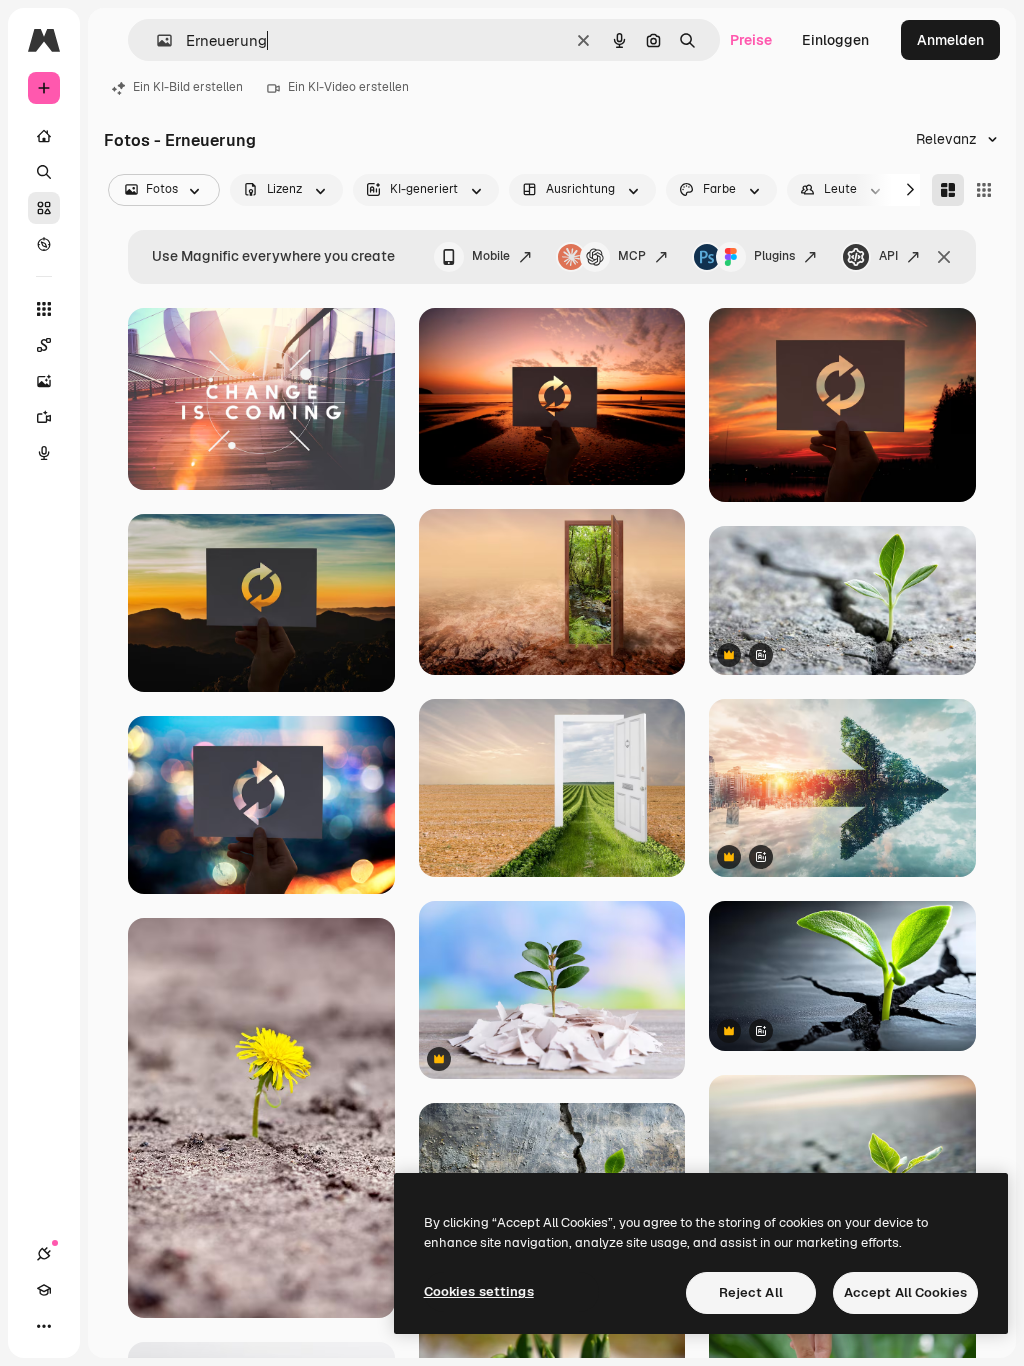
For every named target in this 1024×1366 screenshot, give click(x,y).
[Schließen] (944, 257)
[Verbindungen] (44, 1254)
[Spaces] (44, 345)
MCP (632, 256)
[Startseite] (44, 136)
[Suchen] (44, 172)
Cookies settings (479, 1291)
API (888, 256)
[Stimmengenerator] (44, 453)
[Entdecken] (44, 244)
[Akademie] (44, 1290)
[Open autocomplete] (156, 40)
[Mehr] (44, 1326)
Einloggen (835, 40)
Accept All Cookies (905, 1292)
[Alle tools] (44, 309)
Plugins (774, 256)
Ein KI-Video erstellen (348, 87)
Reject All (751, 1292)
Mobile (491, 256)
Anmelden (950, 40)
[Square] (984, 190)
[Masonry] (948, 190)
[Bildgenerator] (44, 381)
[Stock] (44, 208)
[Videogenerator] (44, 417)
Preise (751, 40)
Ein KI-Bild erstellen (188, 87)
